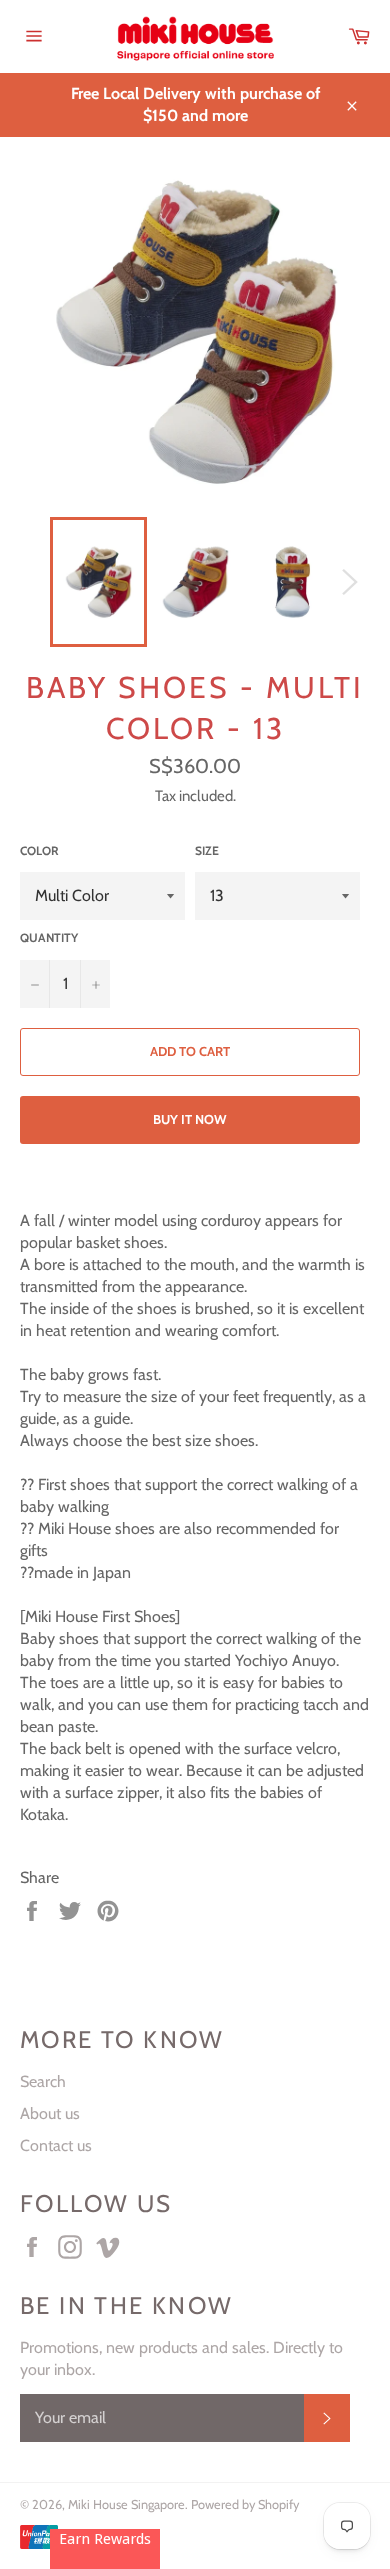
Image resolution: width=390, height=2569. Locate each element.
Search (43, 2081)
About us (50, 2113)
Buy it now (190, 1119)
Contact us (56, 2145)
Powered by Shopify (245, 2504)
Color (39, 850)
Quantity (49, 937)
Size (207, 850)
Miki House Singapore (126, 2504)
